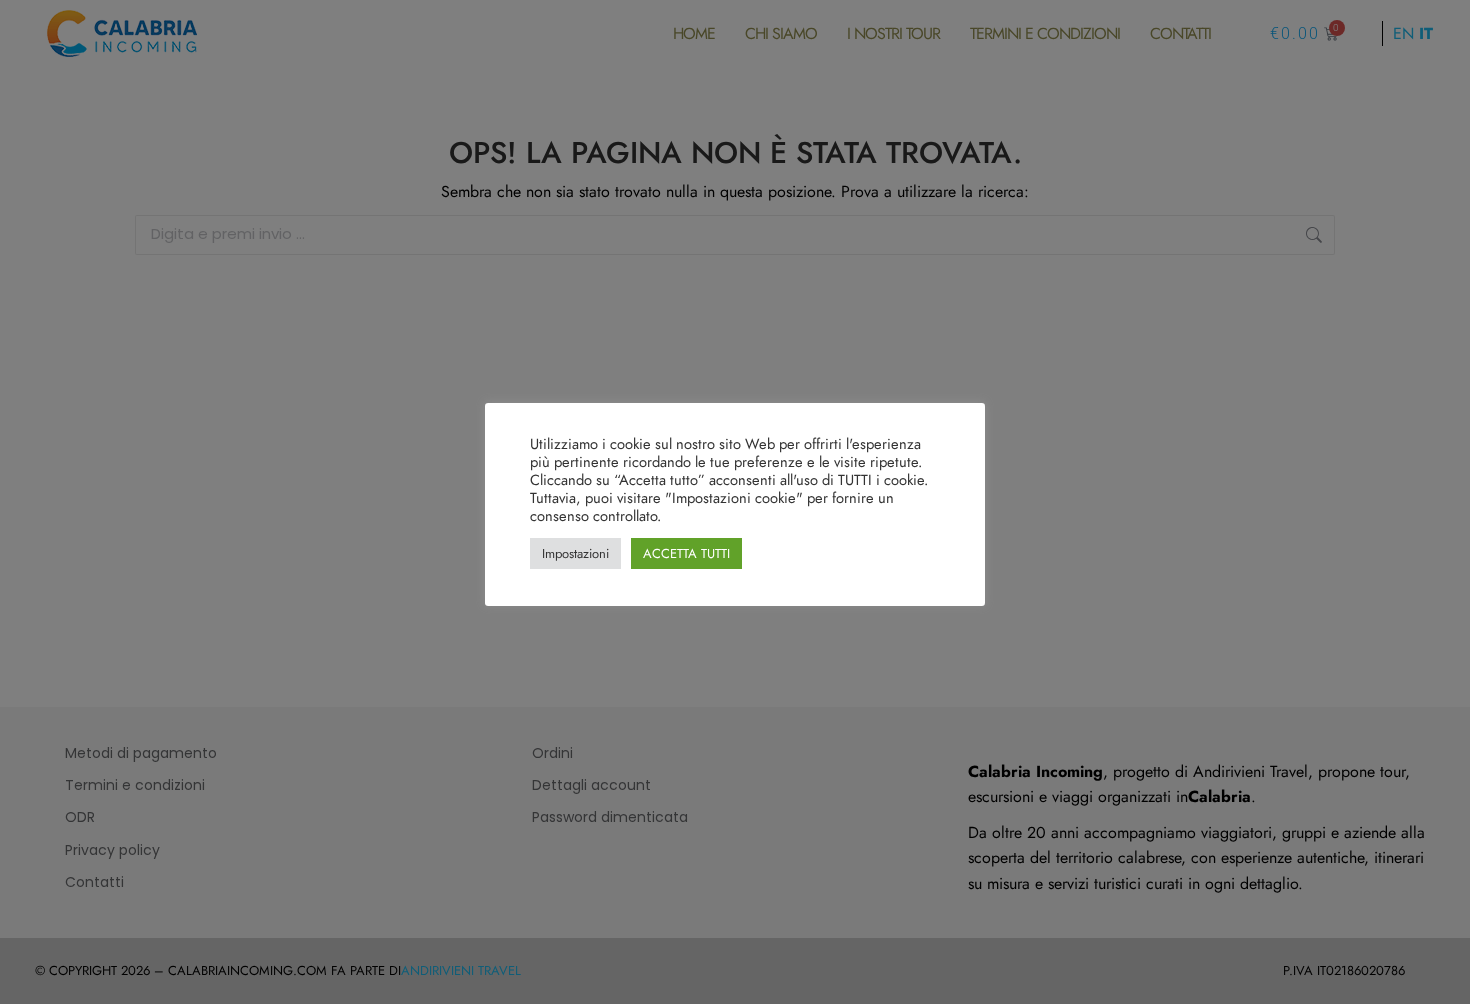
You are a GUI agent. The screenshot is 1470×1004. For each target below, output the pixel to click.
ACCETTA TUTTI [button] (686, 553)
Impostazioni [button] (575, 553)
